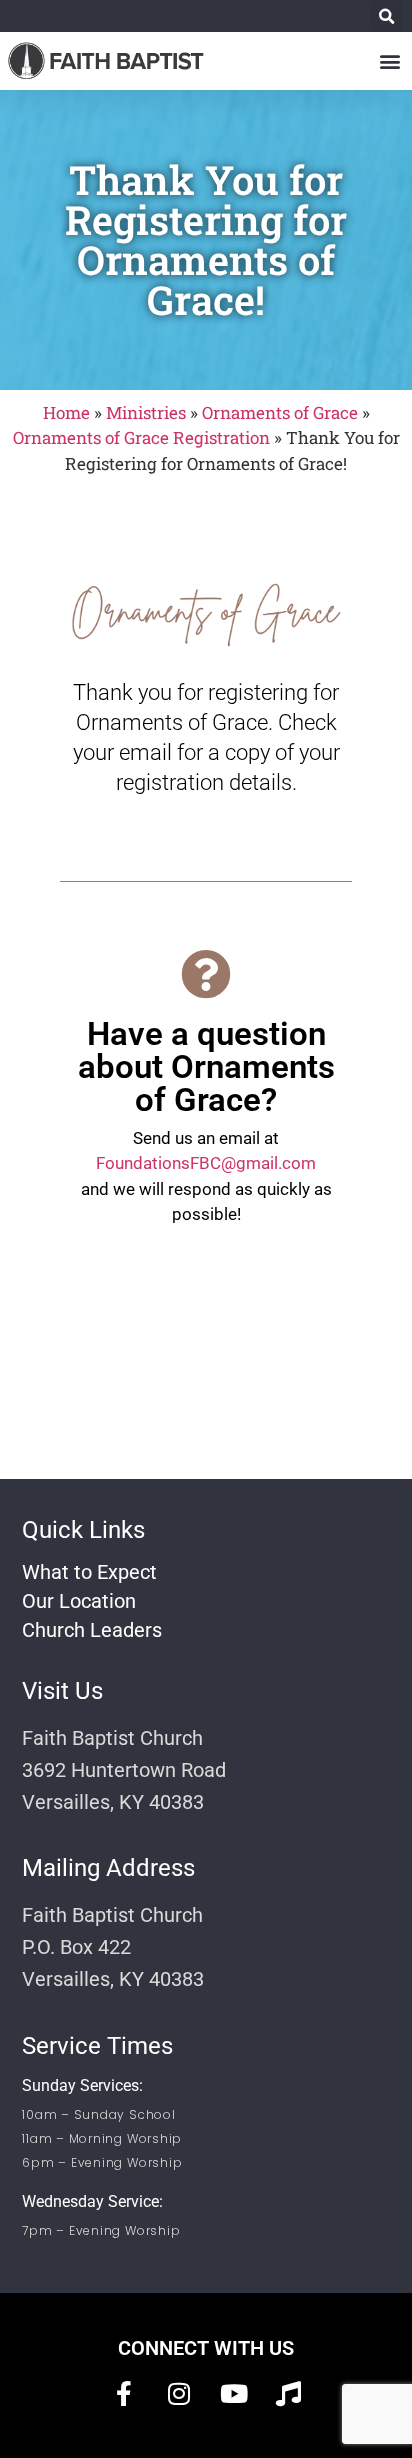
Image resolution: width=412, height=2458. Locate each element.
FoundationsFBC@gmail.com (206, 1163)
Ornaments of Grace (280, 412)
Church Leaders (92, 1630)
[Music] (289, 2393)
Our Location (79, 1601)
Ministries (146, 412)
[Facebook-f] (124, 2393)
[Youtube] (234, 2393)
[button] (386, 16)
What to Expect (89, 1572)
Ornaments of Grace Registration (141, 437)
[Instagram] (179, 2393)
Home (66, 412)
